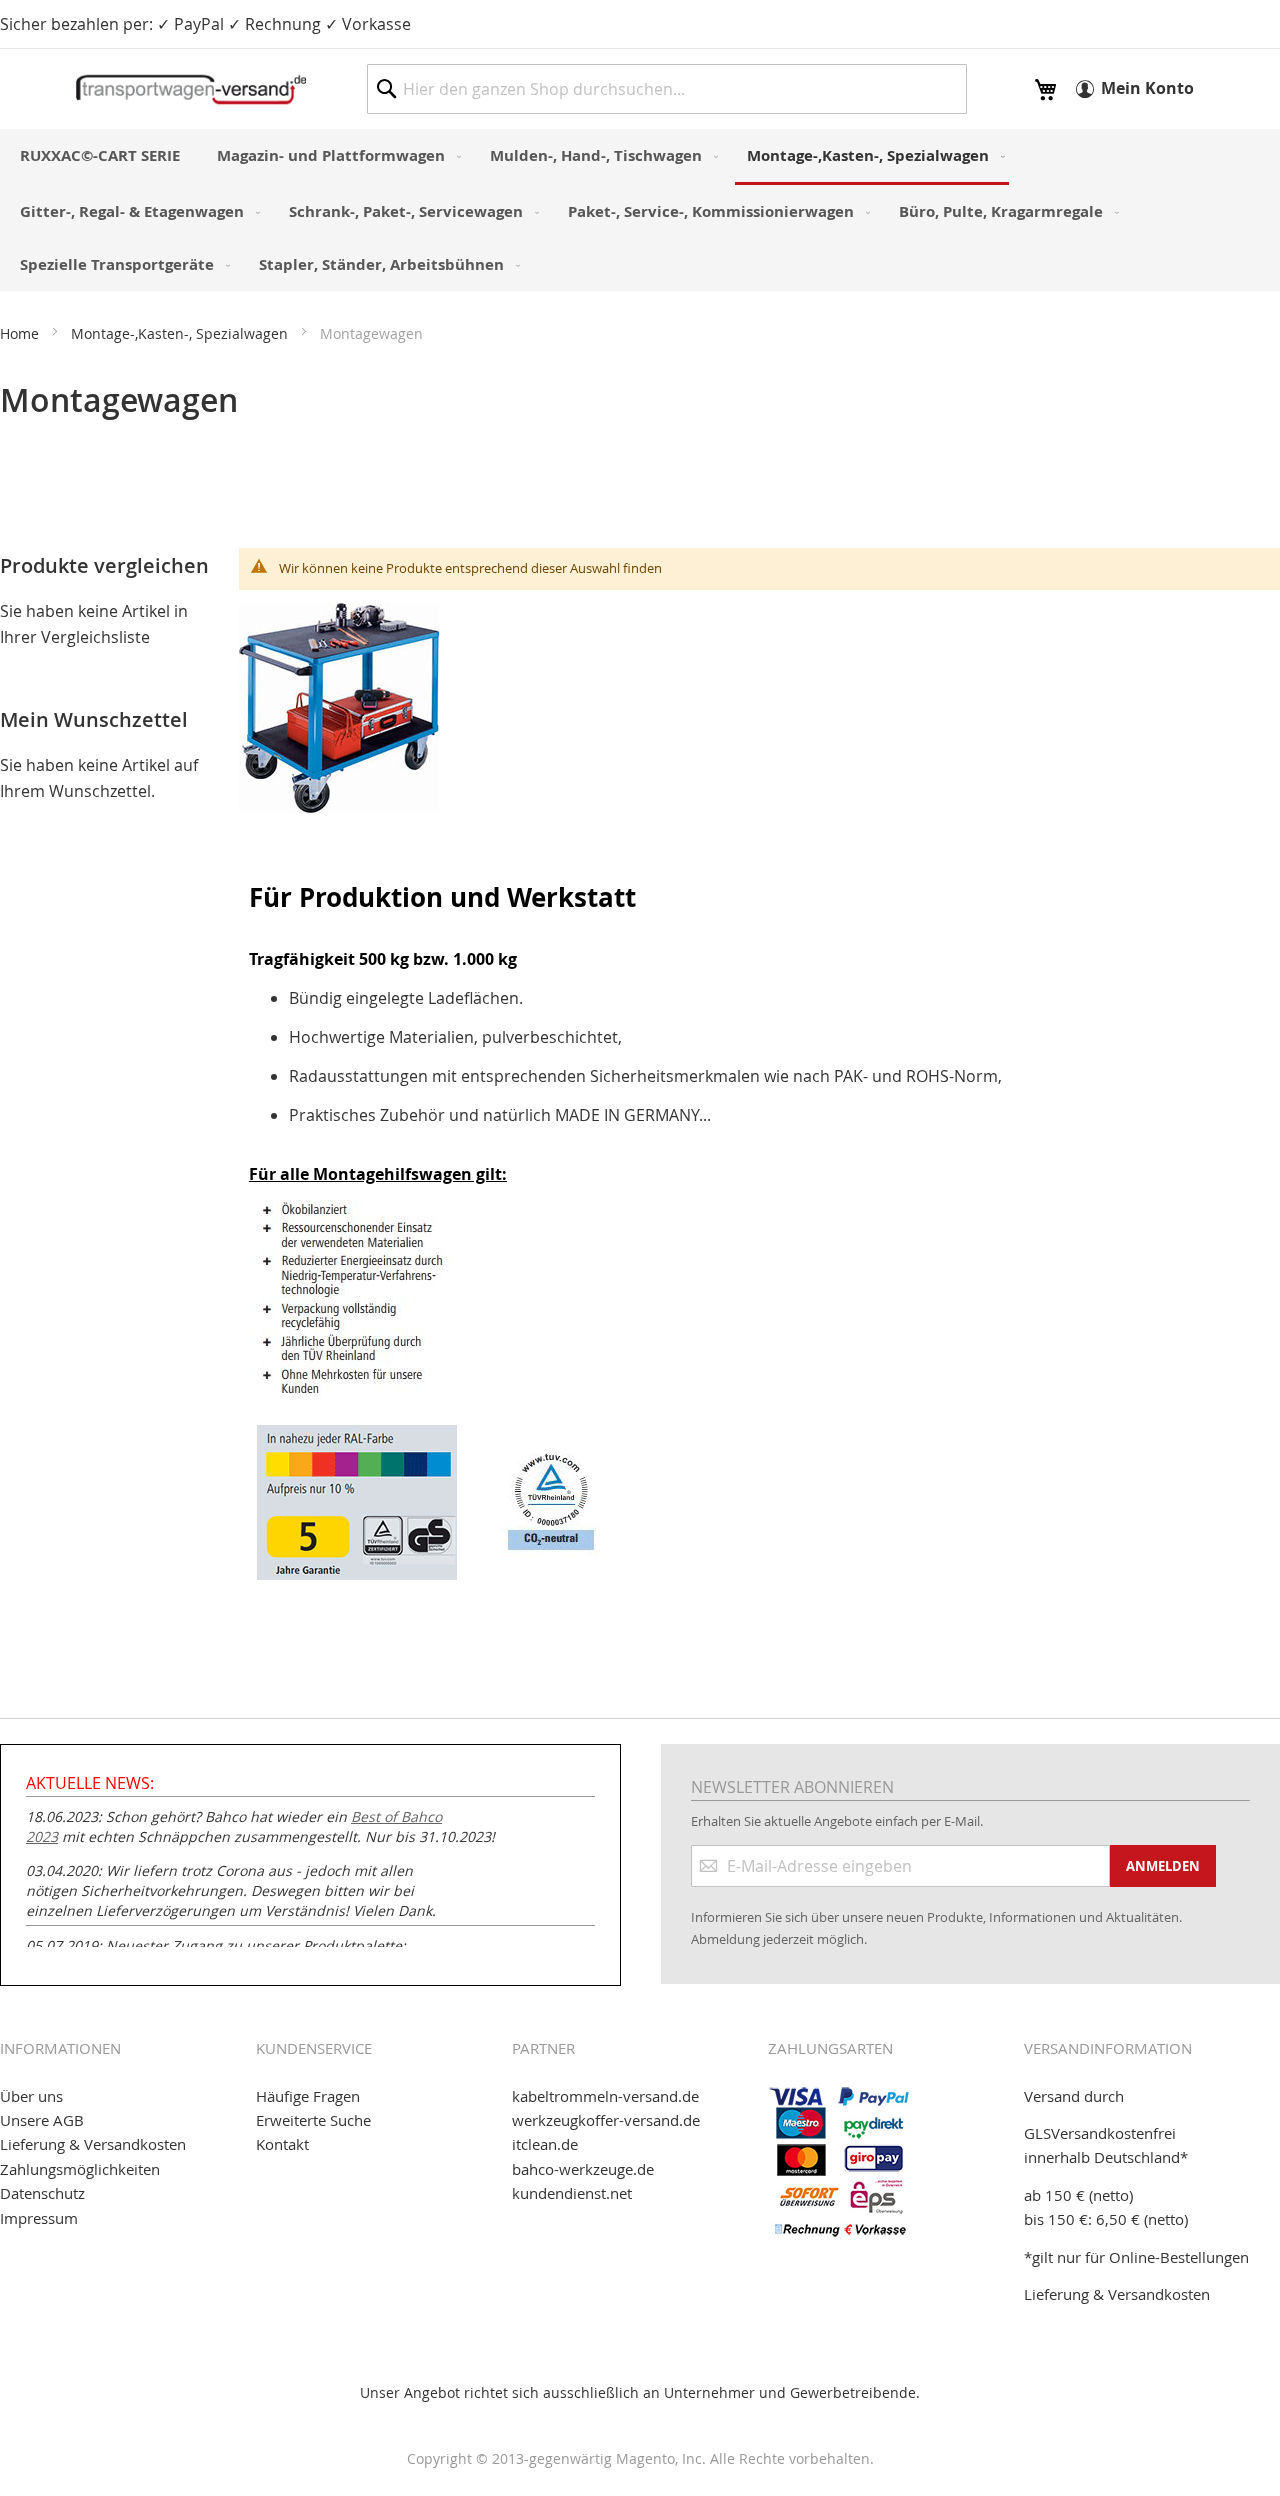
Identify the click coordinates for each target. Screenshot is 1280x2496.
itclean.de (545, 2144)
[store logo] (191, 89)
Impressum (39, 2218)
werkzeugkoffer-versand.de (606, 2120)
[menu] (640, 210)
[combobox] (667, 89)
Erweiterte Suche (313, 2120)
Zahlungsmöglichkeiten (80, 2169)
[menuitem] (100, 155)
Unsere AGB (42, 2120)
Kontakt (282, 2144)
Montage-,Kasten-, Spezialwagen (181, 333)
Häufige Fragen (308, 2096)
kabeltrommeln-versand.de (605, 2096)
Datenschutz (42, 2193)
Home (21, 333)
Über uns (31, 2096)
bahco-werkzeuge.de (583, 2169)
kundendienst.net (572, 2193)
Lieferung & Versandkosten (93, 2144)
